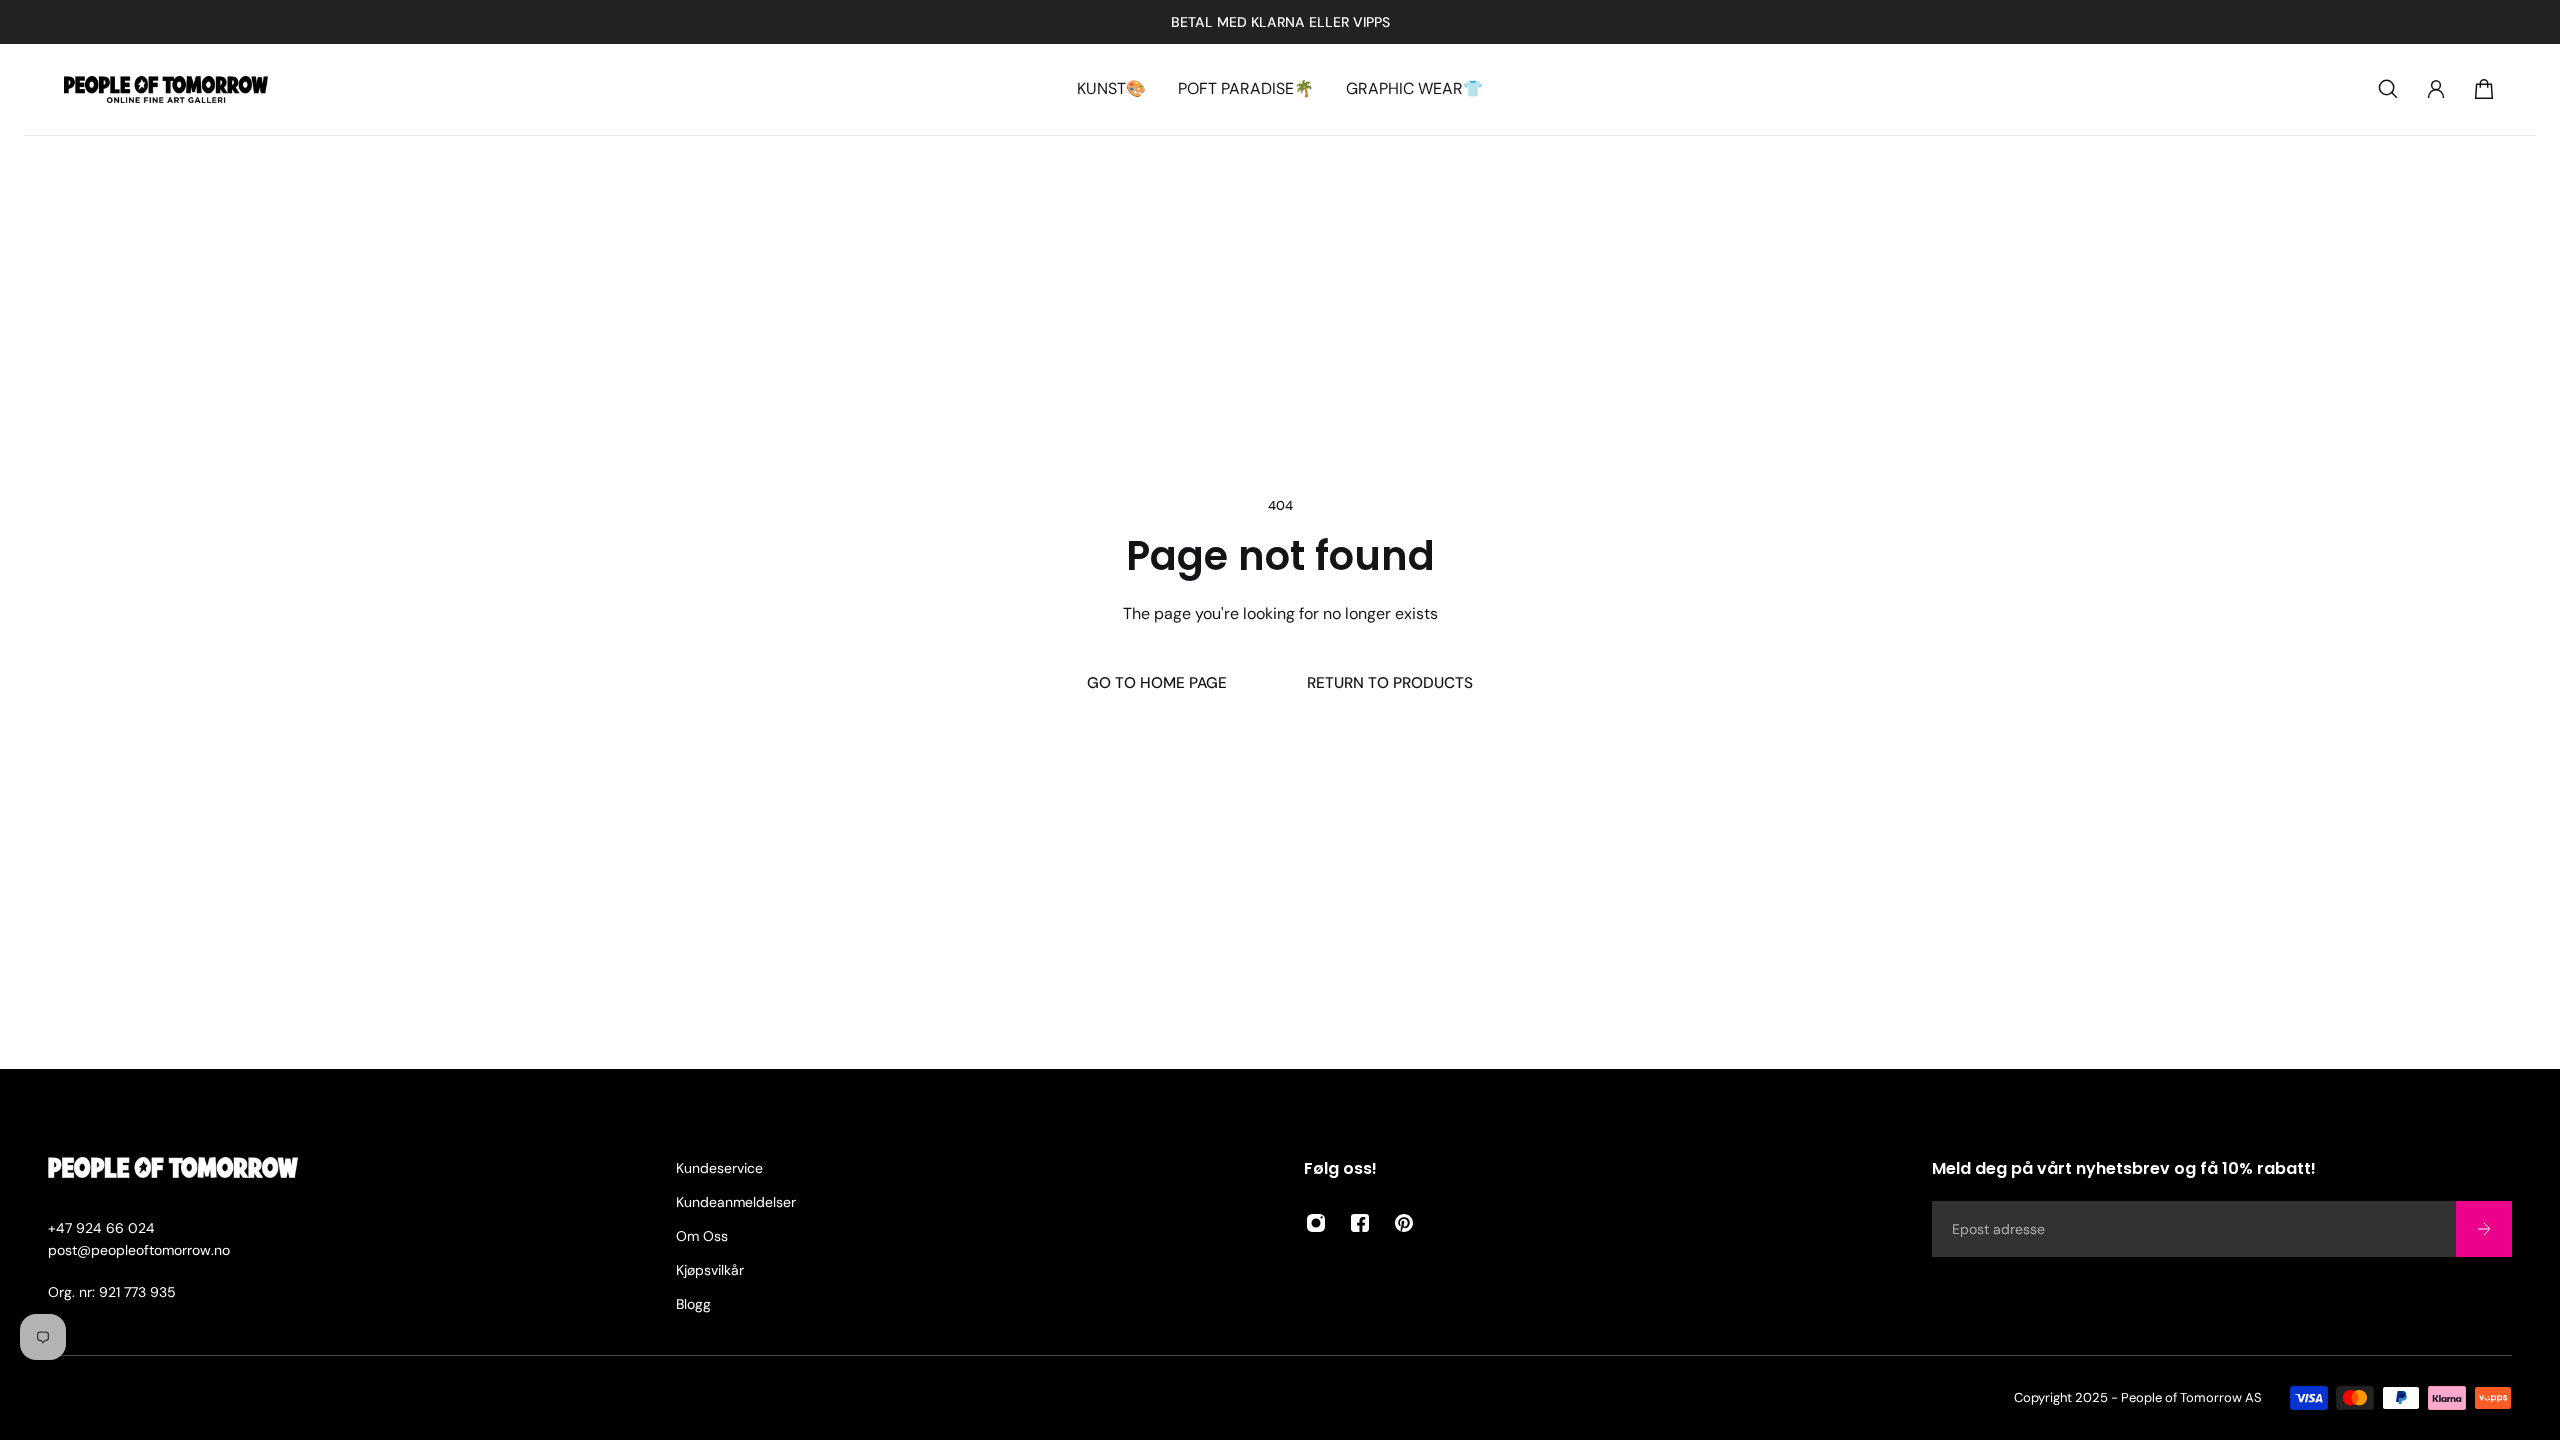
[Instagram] (1316, 1223)
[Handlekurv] (2484, 89)
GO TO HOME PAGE (1157, 683)
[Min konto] (2436, 89)
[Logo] (166, 89)
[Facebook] (1360, 1223)
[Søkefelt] (2388, 89)
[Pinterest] (1404, 1223)
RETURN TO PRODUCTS (1390, 683)
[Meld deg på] (2484, 1229)
